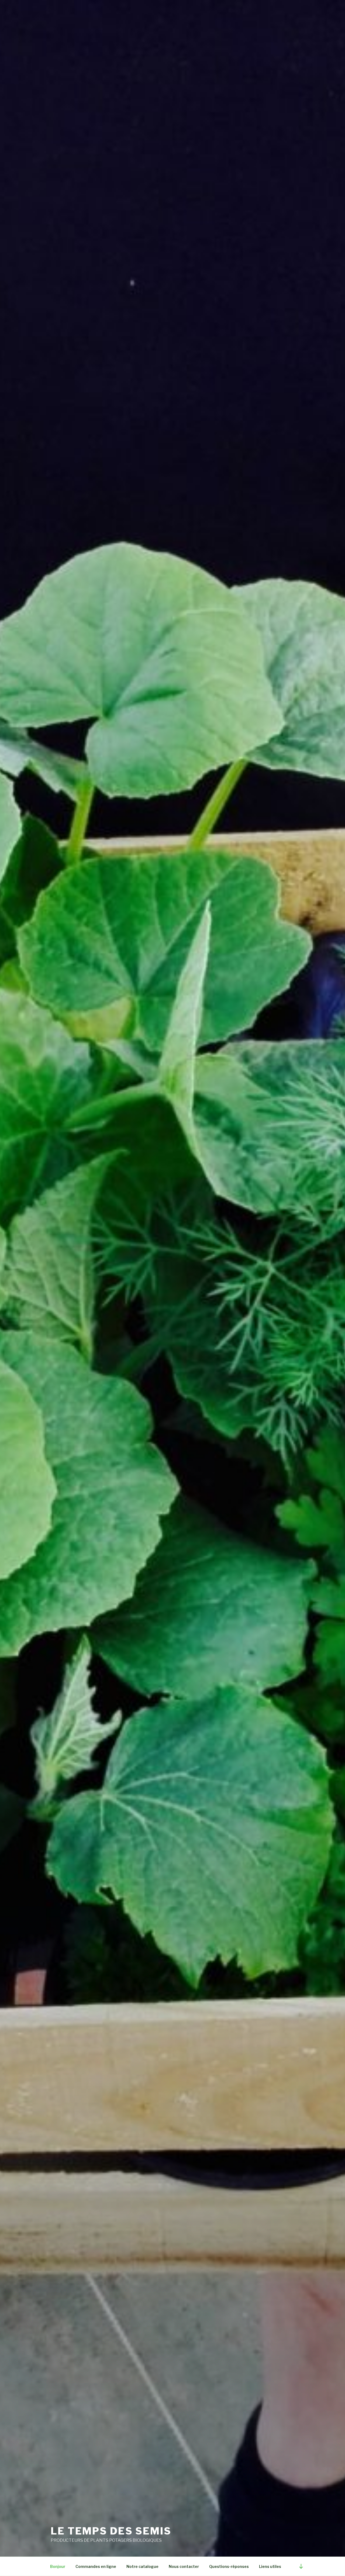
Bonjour (58, 2566)
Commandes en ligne (96, 2566)
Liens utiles (270, 2566)
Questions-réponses (229, 2566)
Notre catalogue (142, 2566)
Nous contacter (184, 2566)
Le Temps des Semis (111, 2531)
